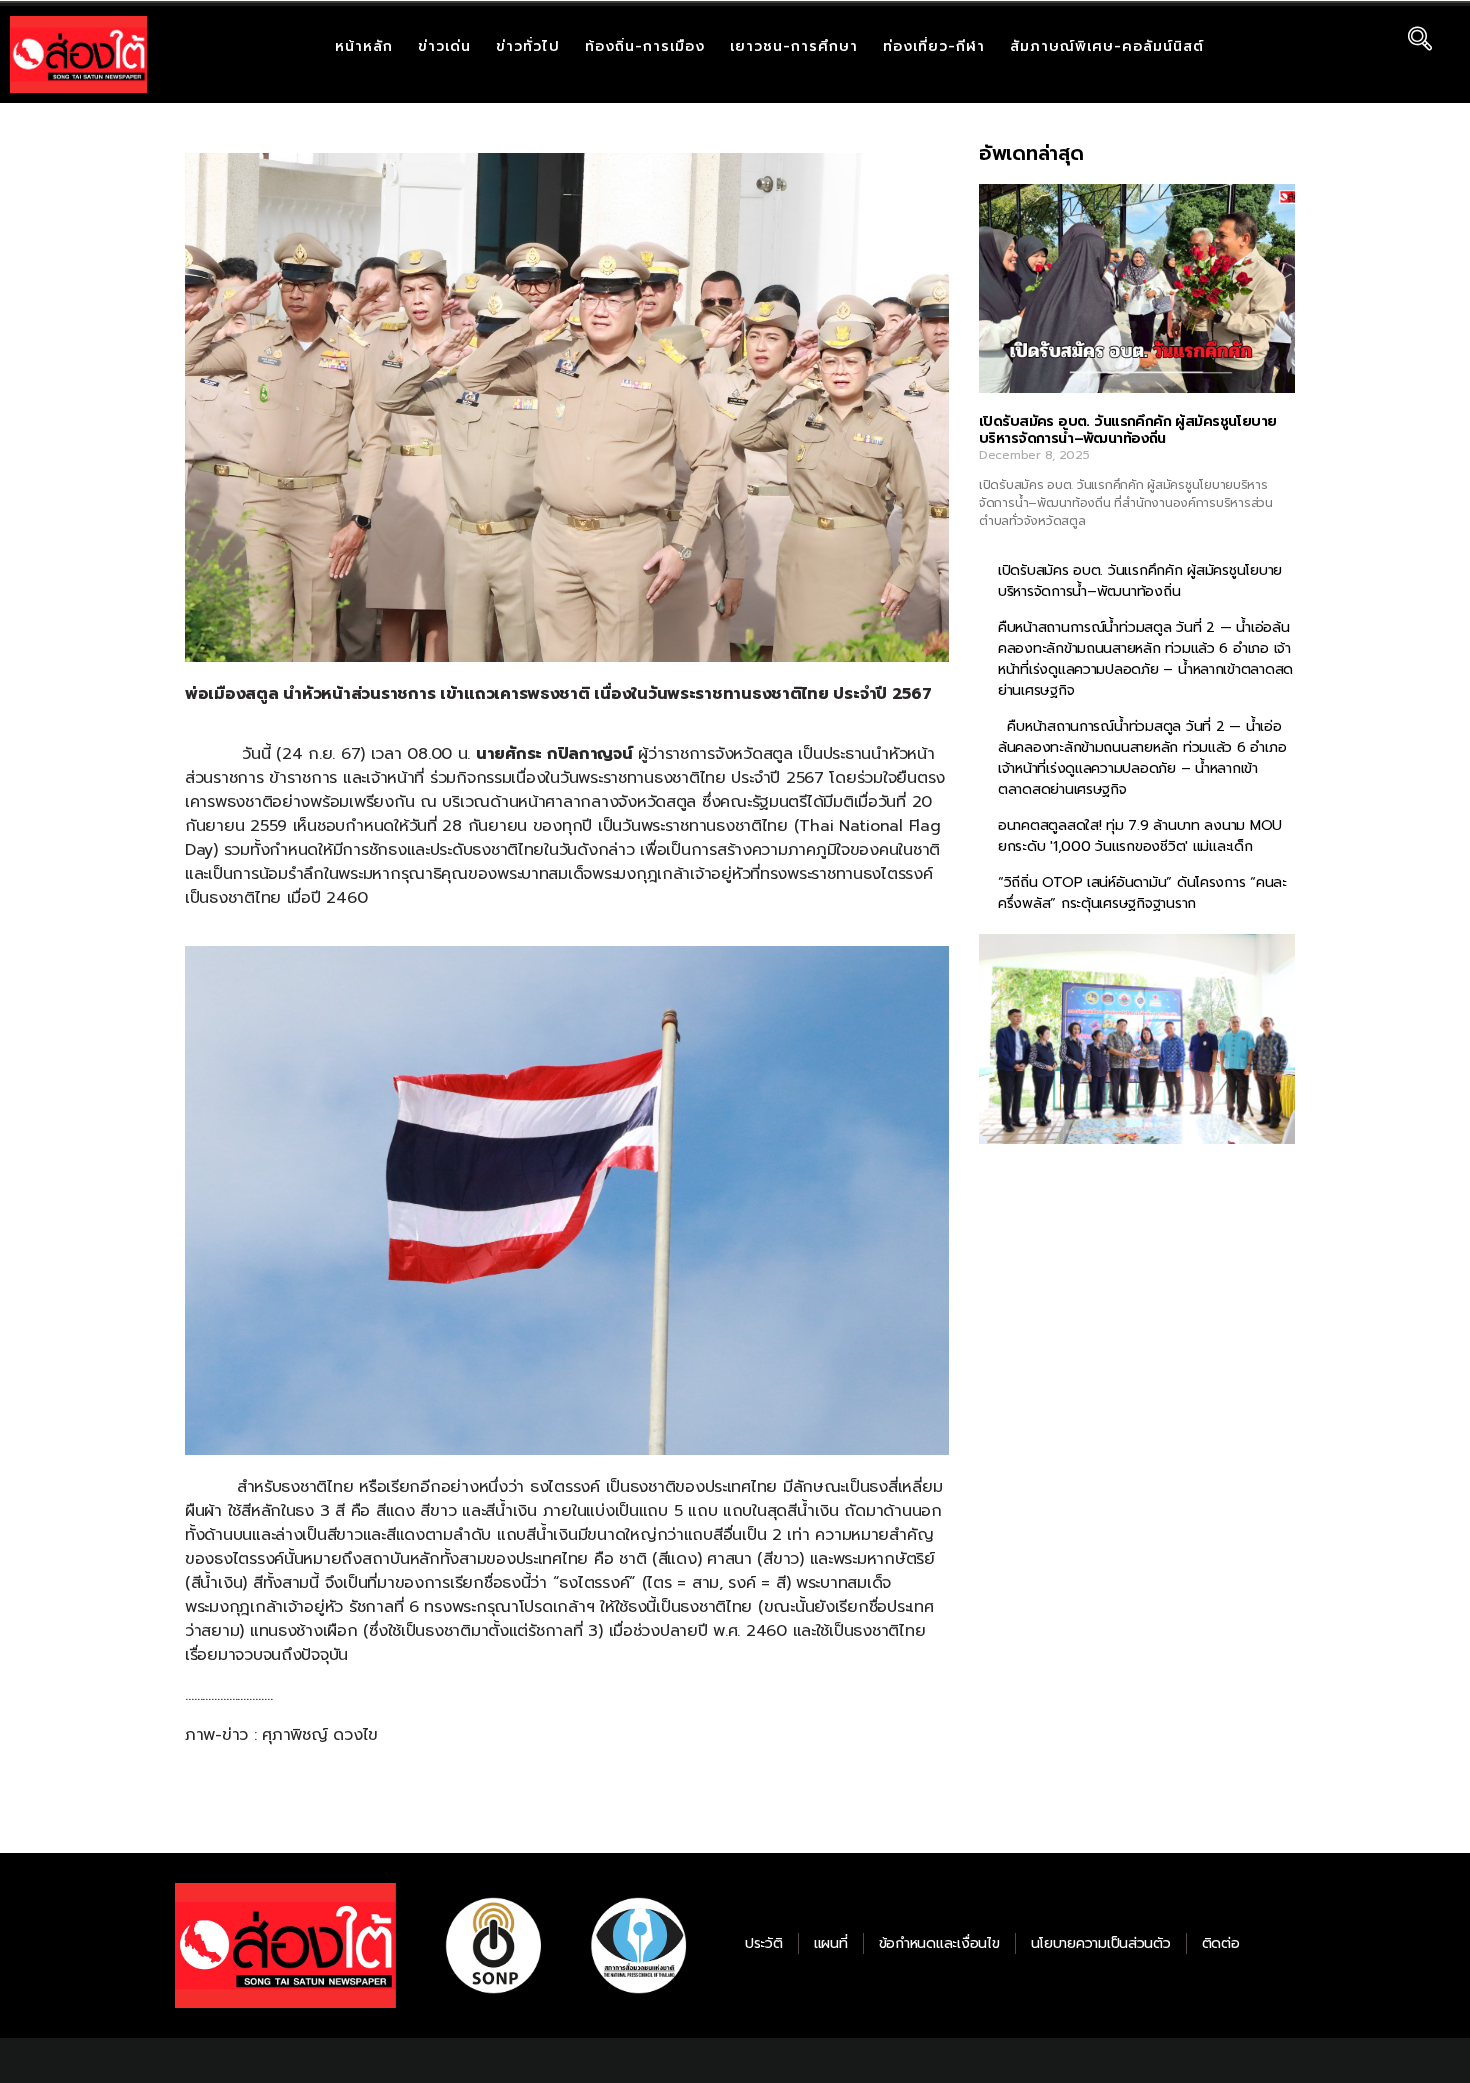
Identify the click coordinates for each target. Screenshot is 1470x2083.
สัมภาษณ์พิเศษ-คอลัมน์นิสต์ (1107, 46)
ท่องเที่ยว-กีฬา (934, 46)
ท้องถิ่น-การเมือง (645, 46)
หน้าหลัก (364, 46)
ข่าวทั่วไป (528, 46)
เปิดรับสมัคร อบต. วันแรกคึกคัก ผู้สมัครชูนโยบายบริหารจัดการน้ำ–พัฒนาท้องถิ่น (1127, 430)
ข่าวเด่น (444, 46)
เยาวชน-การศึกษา (794, 46)
